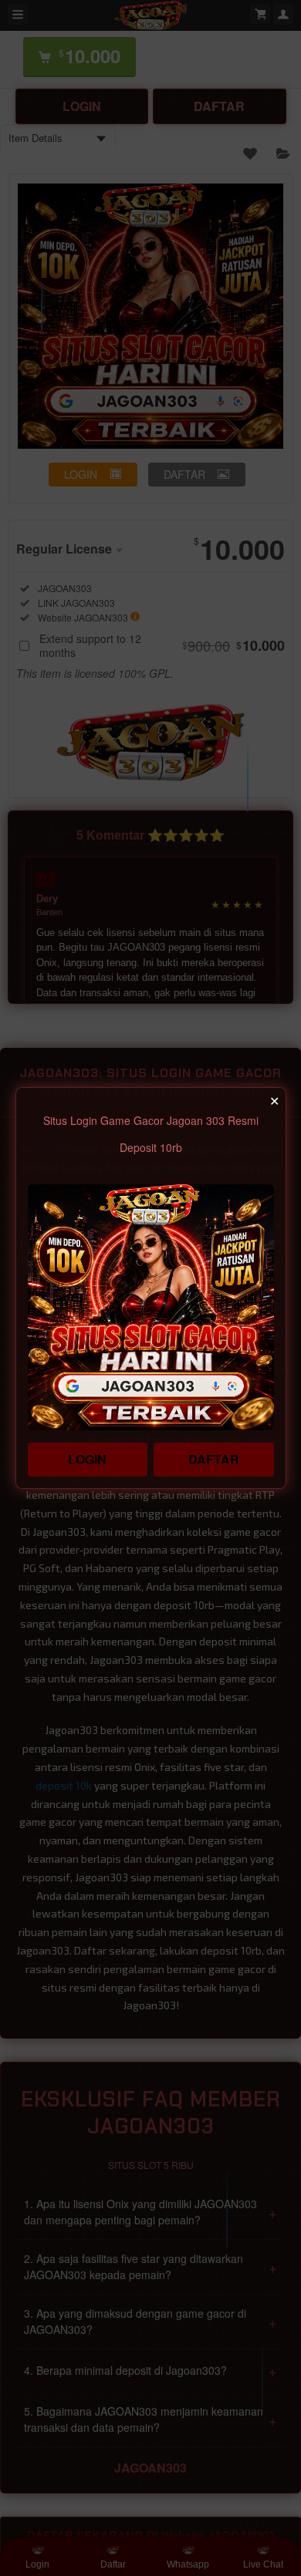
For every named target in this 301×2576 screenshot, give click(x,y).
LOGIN (87, 1459)
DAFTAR (214, 1459)
